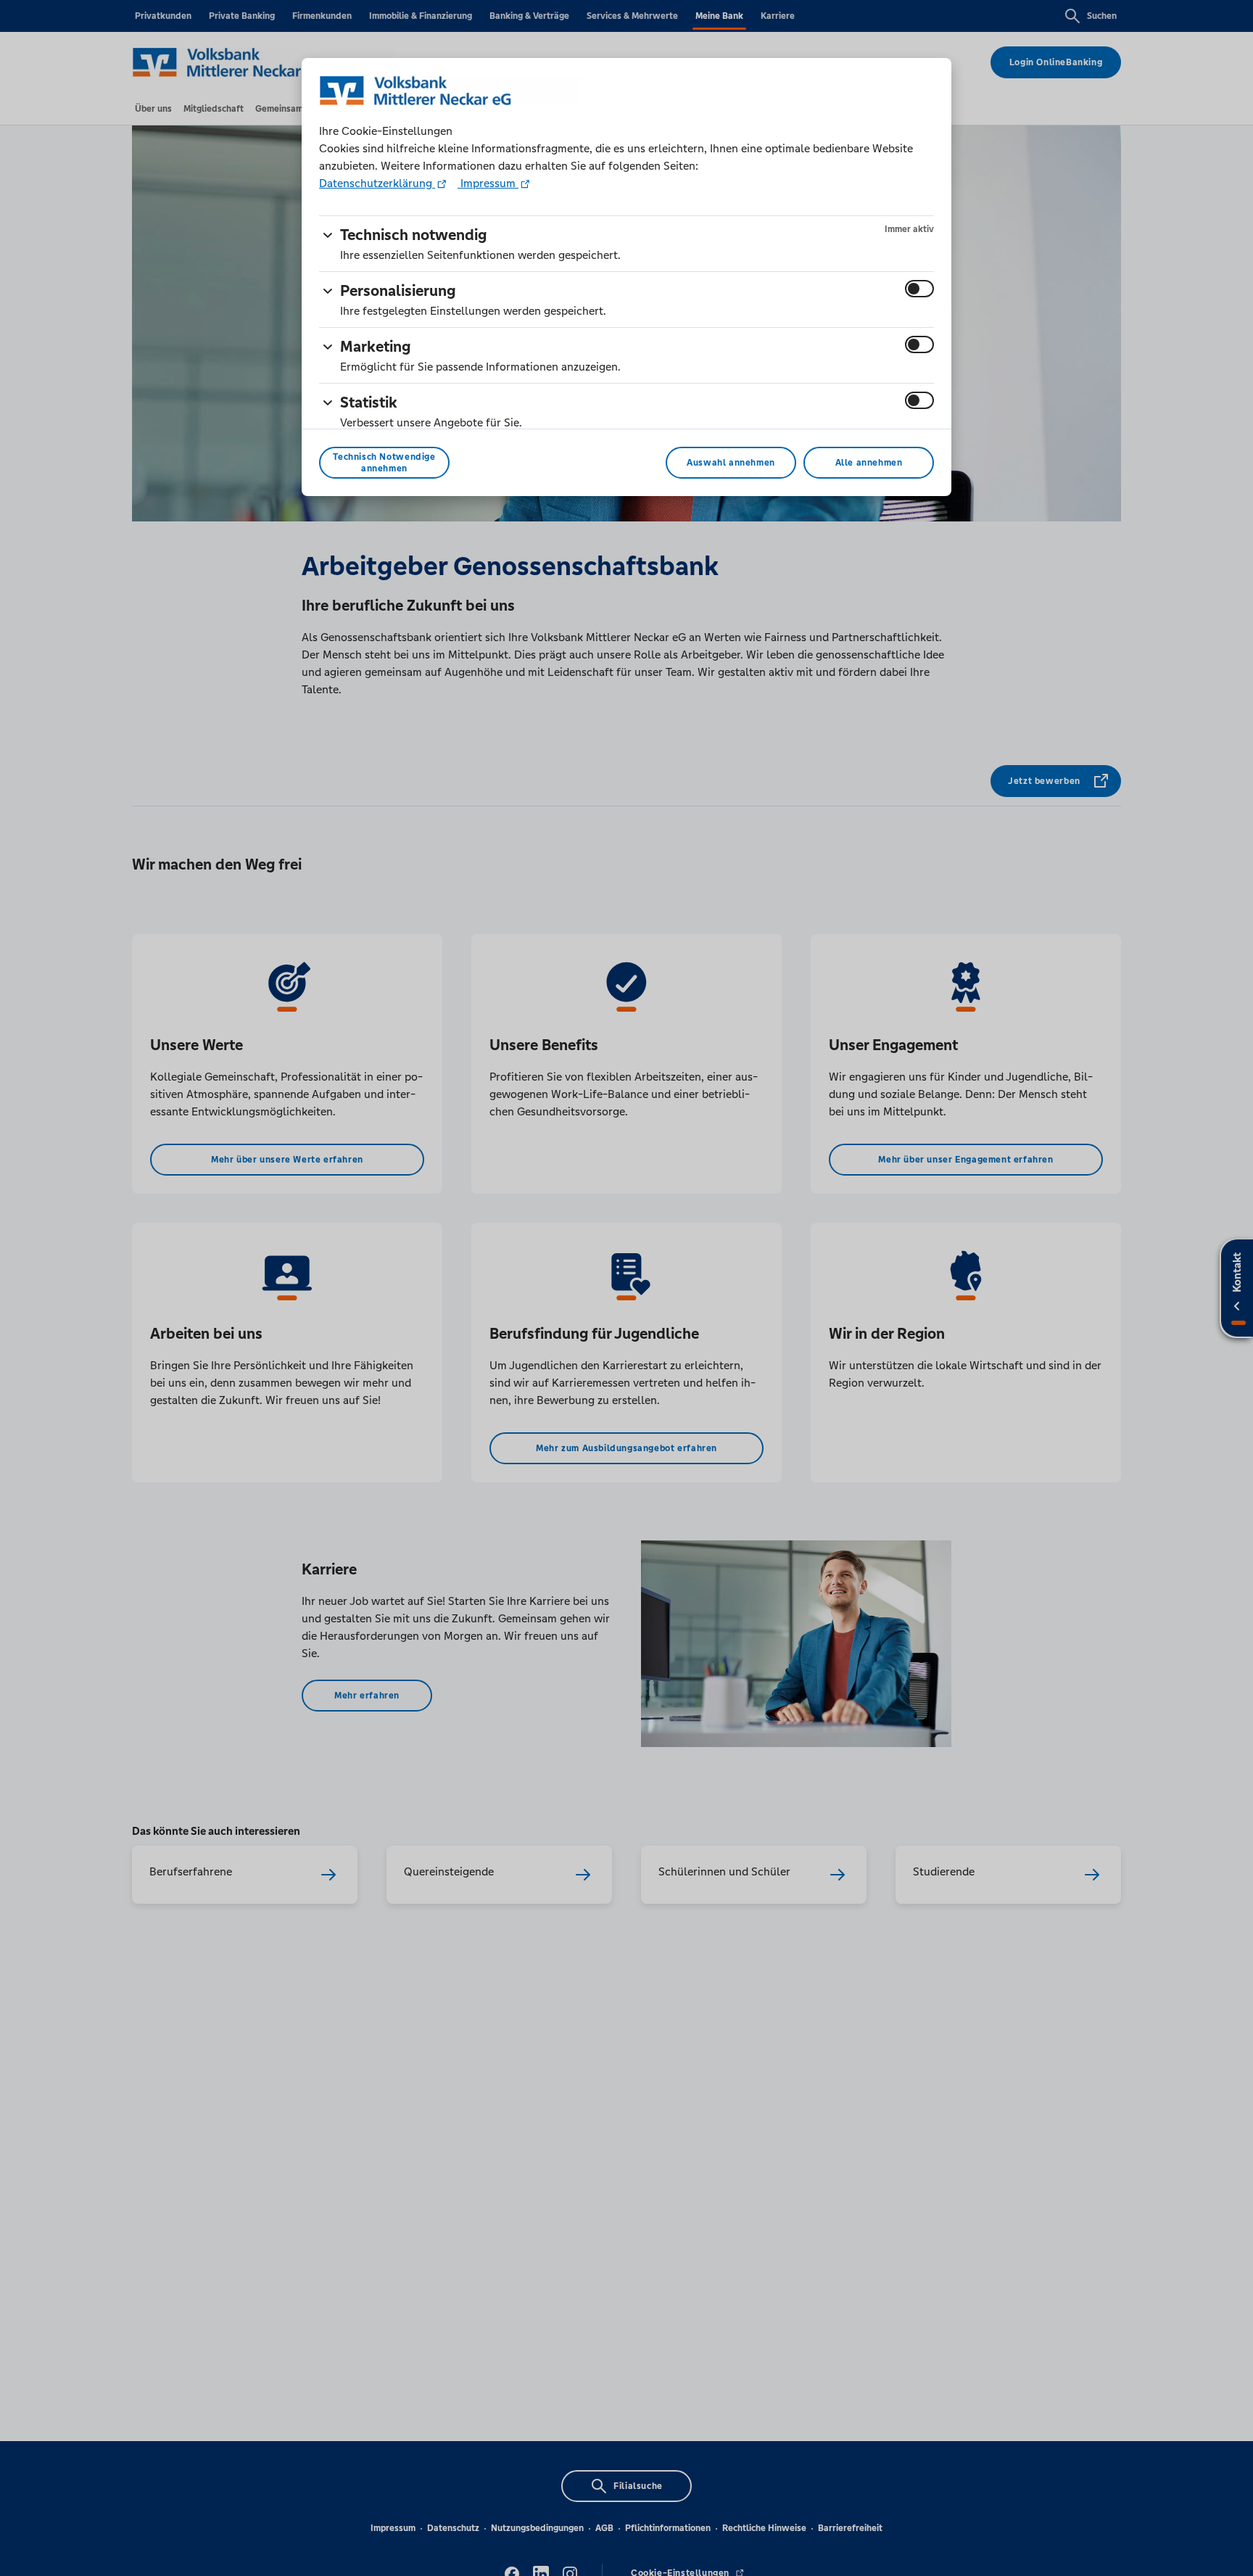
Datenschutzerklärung (377, 183)
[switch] (919, 289)
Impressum (488, 183)
